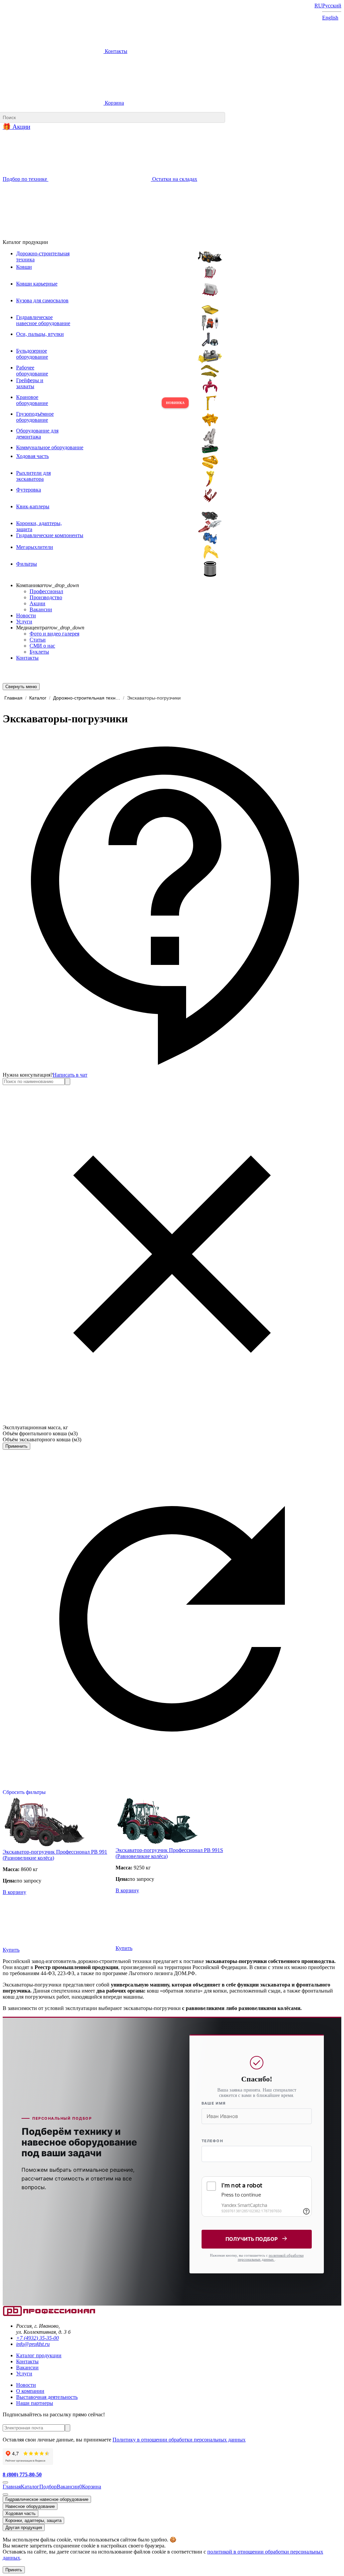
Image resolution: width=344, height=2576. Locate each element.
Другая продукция (24, 2528)
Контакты (115, 51)
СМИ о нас (42, 646)
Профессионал (46, 591)
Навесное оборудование (30, 2506)
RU (318, 6)
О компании (30, 2391)
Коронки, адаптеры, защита (33, 2520)
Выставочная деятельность (47, 2397)
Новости (26, 615)
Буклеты (39, 652)
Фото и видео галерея (54, 634)
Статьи (38, 640)
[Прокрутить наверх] (5, 2482)
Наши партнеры (35, 2403)
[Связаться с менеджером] (5, 2494)
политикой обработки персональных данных (271, 2257)
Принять (14, 2570)
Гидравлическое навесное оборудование (47, 2499)
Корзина (114, 103)
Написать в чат (70, 1075)
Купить (11, 1950)
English (330, 18)
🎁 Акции (16, 127)
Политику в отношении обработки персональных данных (179, 2440)
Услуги (24, 622)
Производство (46, 597)
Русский (332, 6)
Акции (37, 603)
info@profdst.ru (33, 2344)
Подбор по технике (26, 179)
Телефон (212, 2141)
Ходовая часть (20, 2513)
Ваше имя (214, 2103)
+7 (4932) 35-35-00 (37, 2338)
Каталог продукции (39, 2355)
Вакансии (41, 609)
